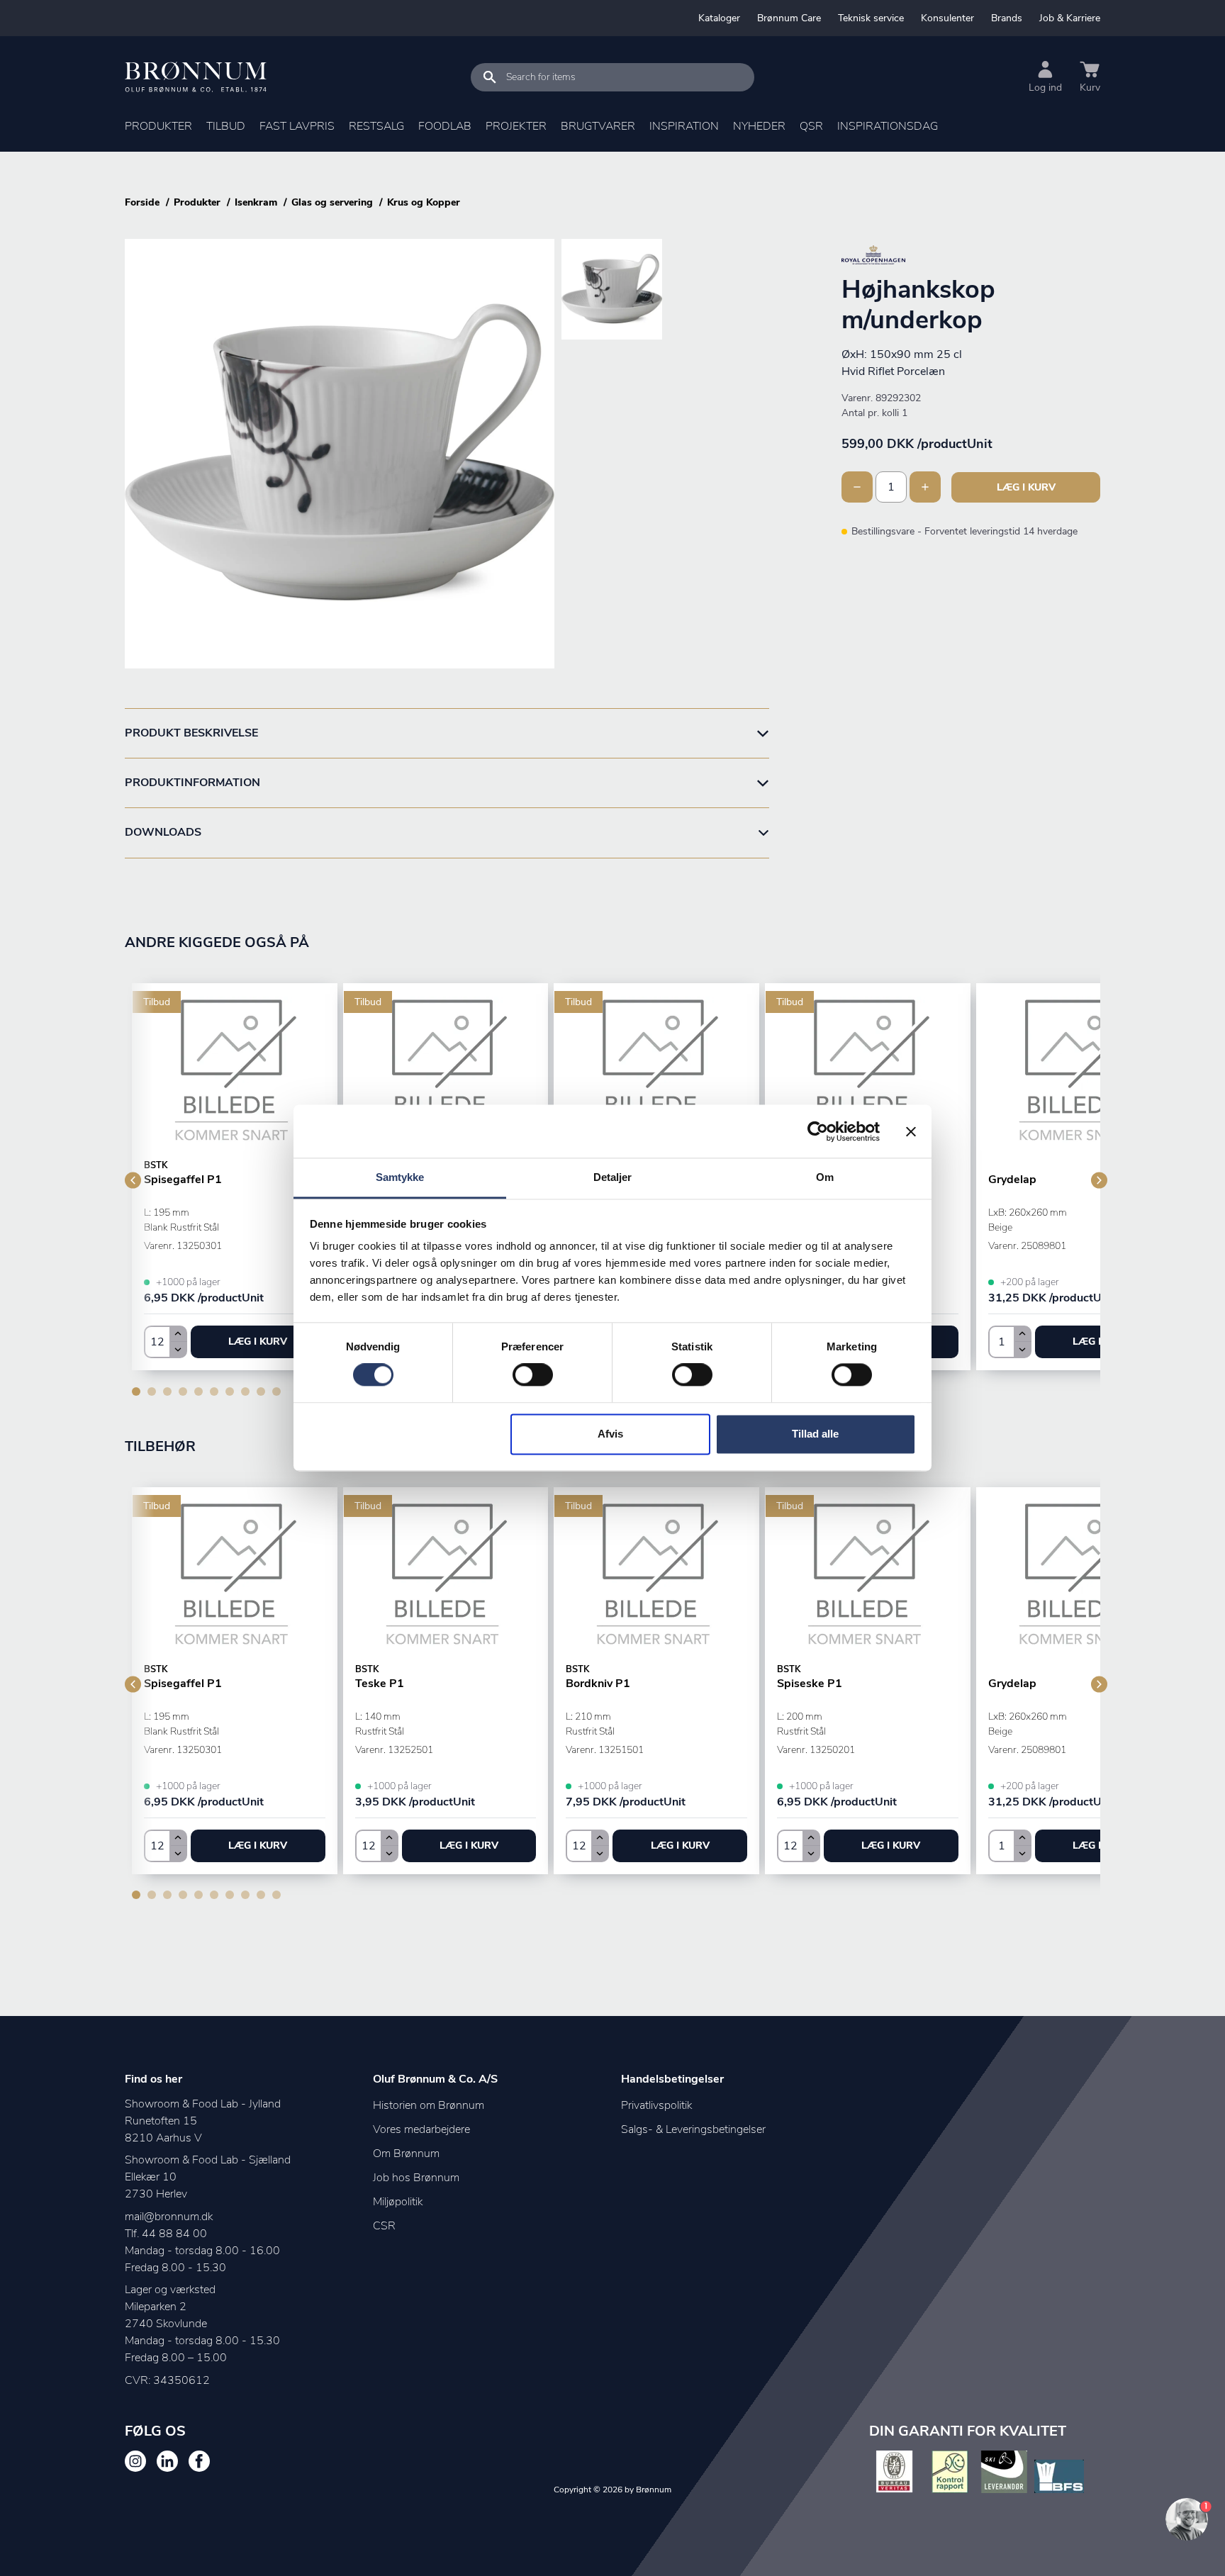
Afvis (610, 1434)
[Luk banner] (911, 1131)
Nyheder (759, 126)
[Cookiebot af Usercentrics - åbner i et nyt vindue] (818, 1131)
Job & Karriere (1070, 18)
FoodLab (445, 126)
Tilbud (226, 126)
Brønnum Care (789, 18)
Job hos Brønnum (416, 2178)
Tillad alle (815, 1434)
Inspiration (684, 126)
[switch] (533, 1375)
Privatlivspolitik (656, 2105)
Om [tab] (825, 1177)
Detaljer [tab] (613, 1177)
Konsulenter (947, 18)
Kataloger (719, 18)
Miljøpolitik (398, 2202)
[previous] (133, 1181)
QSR (811, 126)
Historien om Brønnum (429, 2105)
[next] (1099, 1181)
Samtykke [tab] (400, 1177)
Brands (1007, 18)
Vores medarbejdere (421, 2129)
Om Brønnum (406, 2154)
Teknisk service (871, 18)
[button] (258, 1342)
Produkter (158, 126)
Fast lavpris (297, 126)
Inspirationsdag (888, 126)
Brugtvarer (598, 126)
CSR (384, 2226)
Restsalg (376, 126)
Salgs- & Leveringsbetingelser (693, 2129)
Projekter (516, 126)
